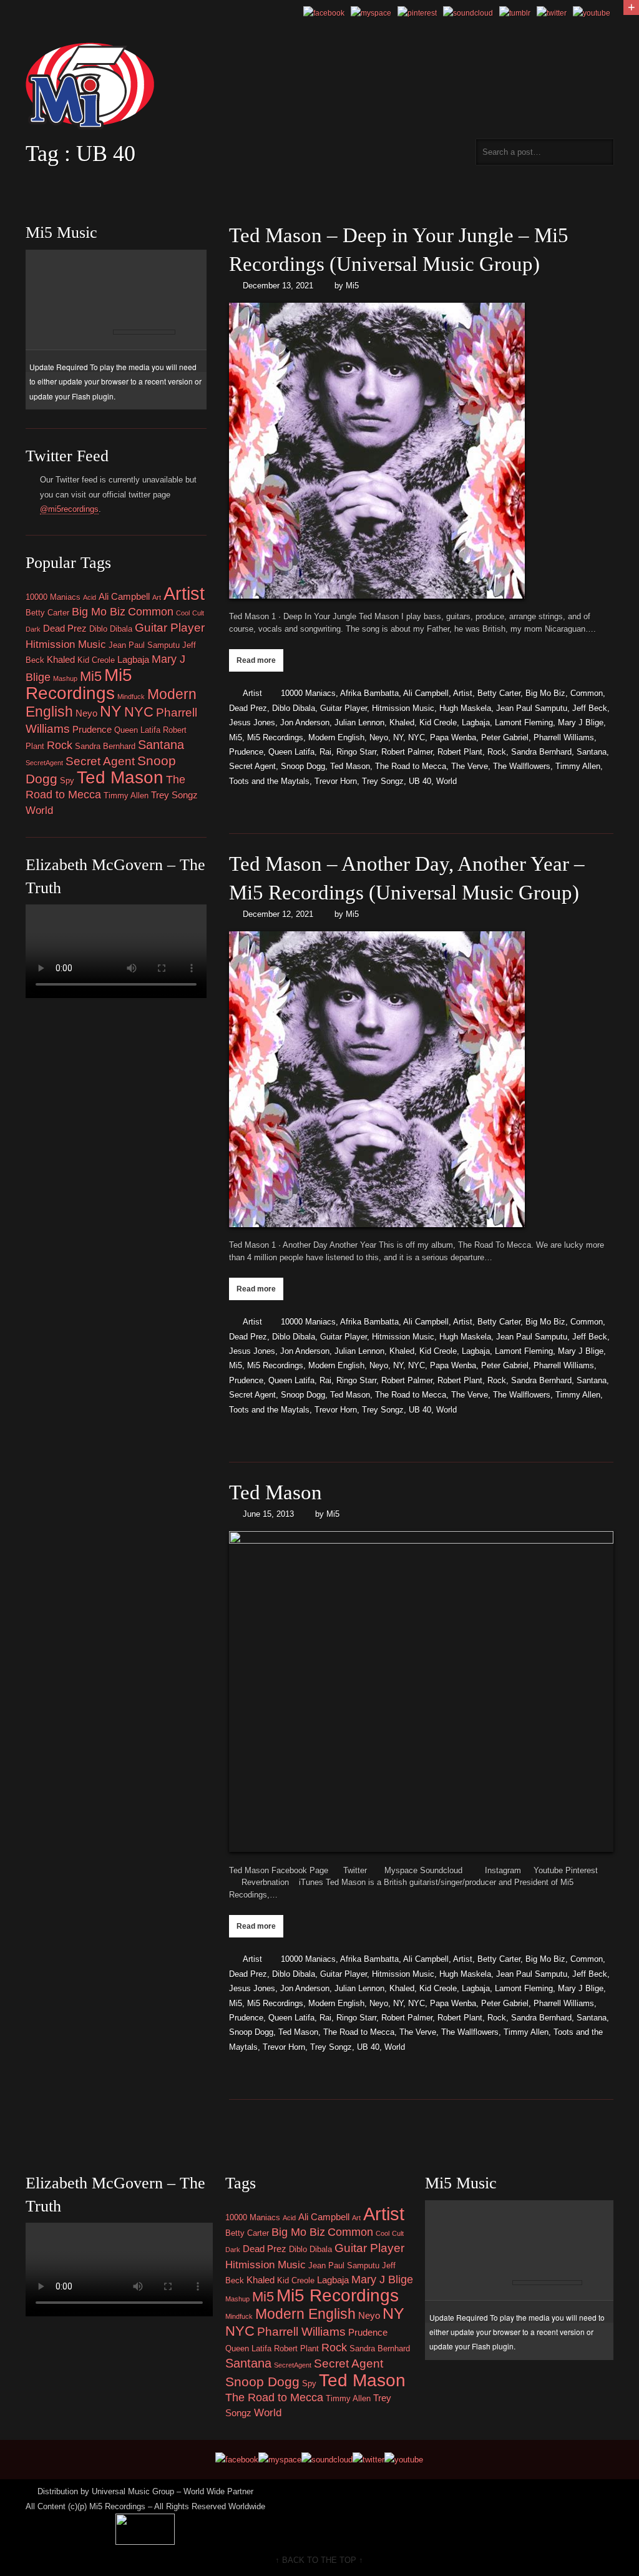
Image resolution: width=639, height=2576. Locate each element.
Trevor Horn (336, 781)
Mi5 (352, 286)
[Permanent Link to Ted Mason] (421, 1692)
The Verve (470, 766)
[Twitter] (552, 13)
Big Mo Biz (545, 693)
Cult (198, 613)
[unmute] (188, 305)
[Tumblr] (515, 13)
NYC (417, 737)
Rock (497, 752)
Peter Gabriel (505, 737)
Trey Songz (383, 781)
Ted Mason (350, 766)
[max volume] (273, 305)
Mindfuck (131, 697)
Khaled (402, 722)
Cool (183, 613)
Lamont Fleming (524, 722)
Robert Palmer (407, 752)
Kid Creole (438, 722)
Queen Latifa (291, 752)
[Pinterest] (417, 13)
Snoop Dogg (303, 766)
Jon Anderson (305, 722)
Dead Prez (248, 708)
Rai (325, 752)
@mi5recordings (69, 509)
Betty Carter (499, 693)
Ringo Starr (356, 752)
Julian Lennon (359, 722)
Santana (592, 752)
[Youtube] (592, 13)
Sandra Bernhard (541, 752)
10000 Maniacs (308, 693)
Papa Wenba (453, 737)
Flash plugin (93, 396)
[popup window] (195, 261)
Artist (252, 693)
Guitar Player (344, 708)
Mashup (65, 678)
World (446, 781)
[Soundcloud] (468, 13)
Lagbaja (476, 722)
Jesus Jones (252, 722)
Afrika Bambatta (369, 693)
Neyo (379, 737)
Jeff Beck (590, 708)
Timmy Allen (578, 766)
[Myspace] (371, 13)
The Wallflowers (522, 766)
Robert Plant (460, 752)
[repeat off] (167, 261)
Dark (33, 629)
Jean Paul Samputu (532, 708)
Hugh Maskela (465, 708)
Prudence (246, 752)
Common (587, 693)
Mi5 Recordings (275, 737)
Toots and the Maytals (269, 781)
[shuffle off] (180, 261)
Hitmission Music (403, 708)
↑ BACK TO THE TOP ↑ (319, 2560)
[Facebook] (324, 13)
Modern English (336, 737)
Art (157, 597)
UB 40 (420, 781)
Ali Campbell (426, 693)
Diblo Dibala (294, 708)
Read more (256, 660)
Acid (90, 597)
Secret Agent (252, 766)
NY (398, 737)
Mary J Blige (581, 722)
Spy (67, 781)
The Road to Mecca (411, 766)
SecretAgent (44, 763)
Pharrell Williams (564, 737)
